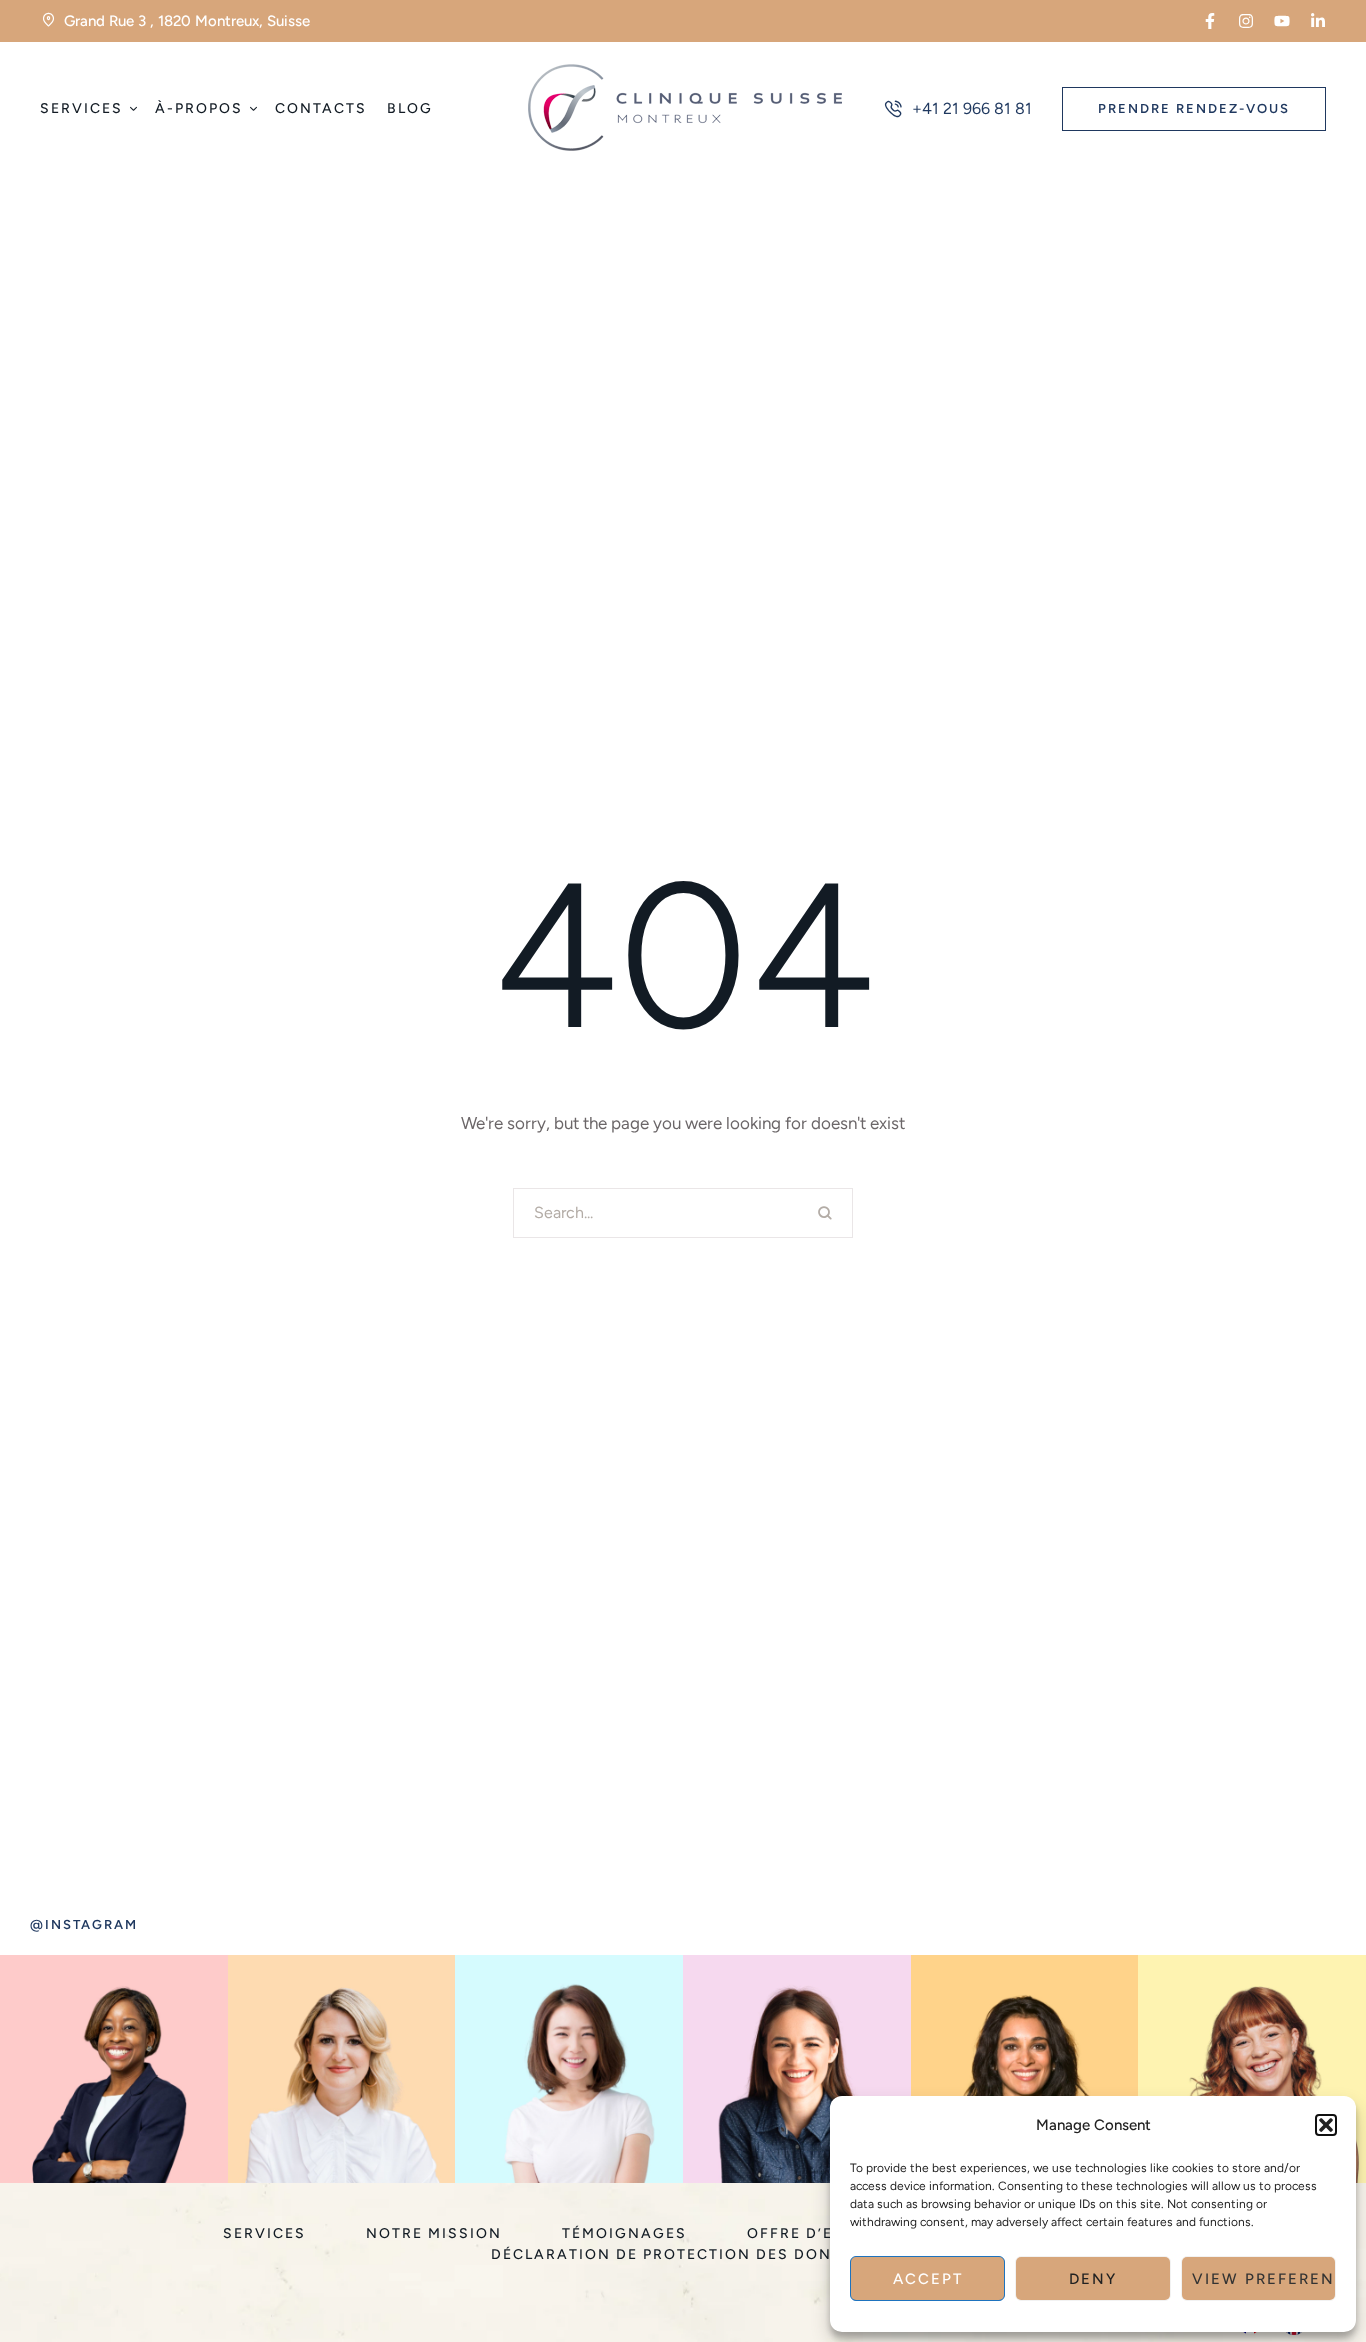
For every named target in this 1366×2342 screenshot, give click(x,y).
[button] (1326, 2125)
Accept (928, 2279)
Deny (1093, 2279)
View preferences (1264, 2279)
